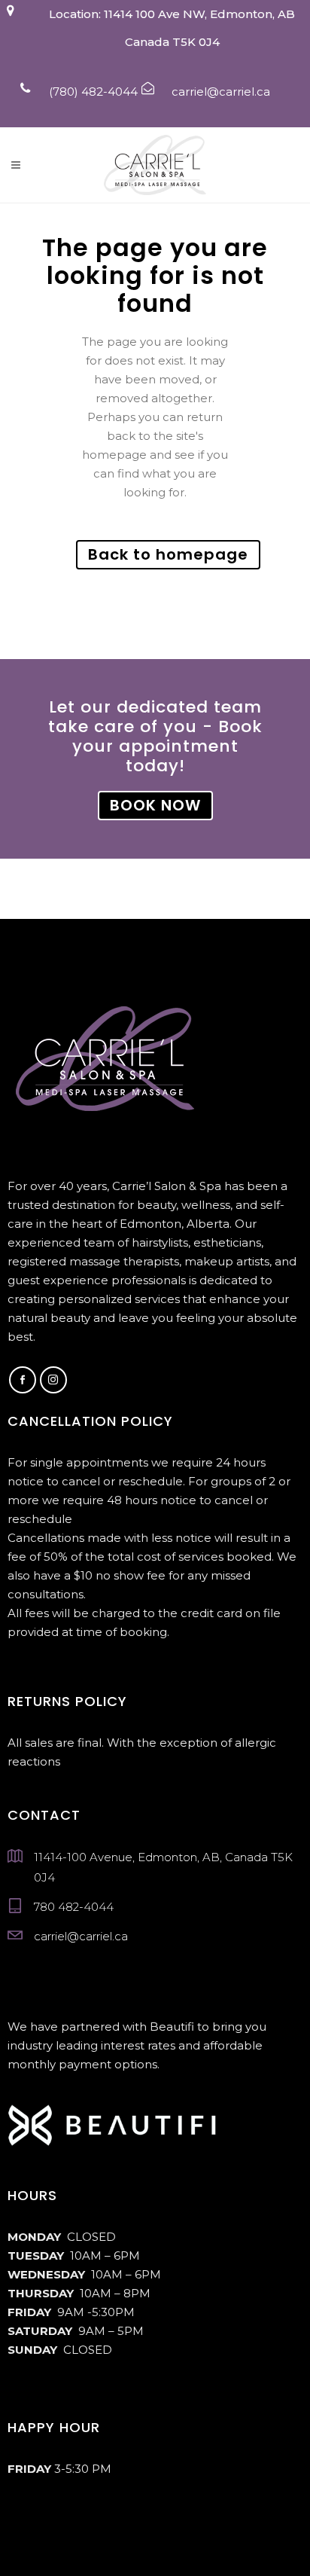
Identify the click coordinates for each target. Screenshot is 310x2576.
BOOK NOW (155, 805)
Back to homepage (168, 554)
